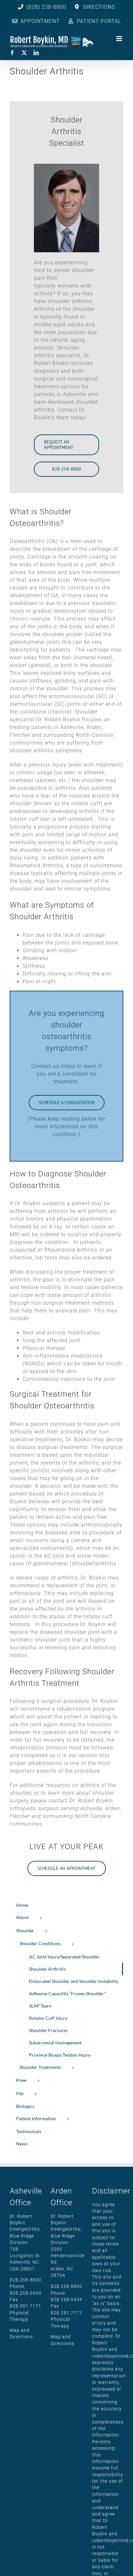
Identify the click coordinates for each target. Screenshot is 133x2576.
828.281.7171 (26, 2306)
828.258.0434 (26, 2293)
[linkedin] (36, 53)
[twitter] (24, 53)
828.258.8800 (26, 2280)
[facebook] (12, 53)
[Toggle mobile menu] (120, 39)
